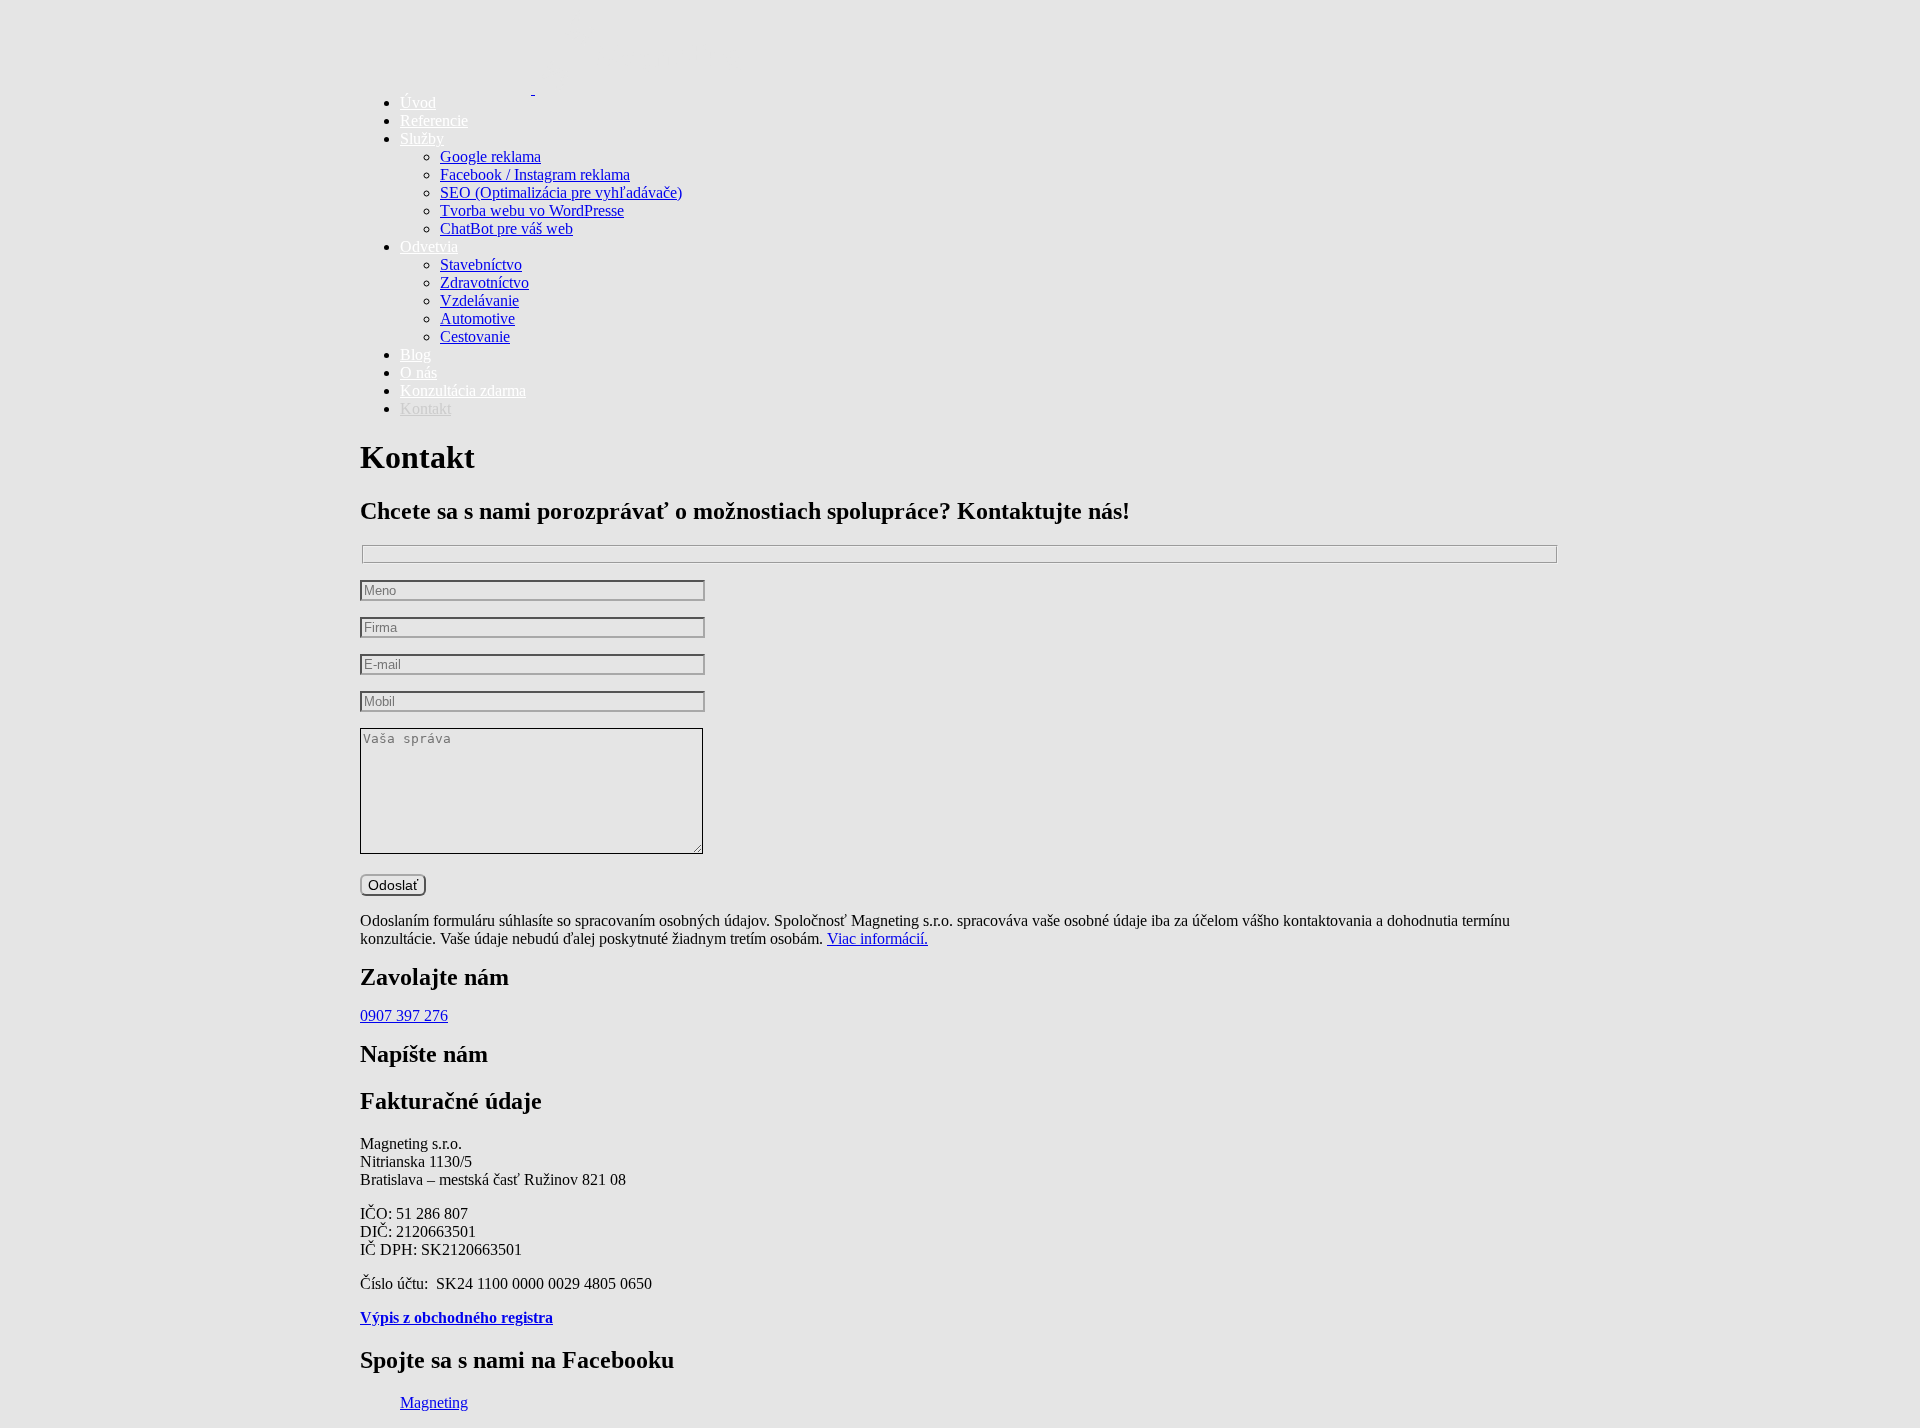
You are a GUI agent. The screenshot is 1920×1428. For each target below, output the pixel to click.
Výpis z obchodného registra (456, 1317)
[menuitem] (980, 103)
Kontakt (425, 408)
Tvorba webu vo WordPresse (532, 210)
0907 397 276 (404, 1015)
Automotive (477, 318)
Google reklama (490, 156)
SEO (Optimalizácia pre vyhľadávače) (561, 192)
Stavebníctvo (481, 264)
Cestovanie (475, 336)
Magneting (434, 1402)
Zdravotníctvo (484, 282)
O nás (418, 372)
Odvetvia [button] (429, 246)
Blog (415, 354)
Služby (422, 138)
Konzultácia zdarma (463, 390)
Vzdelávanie (479, 300)
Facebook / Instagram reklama (535, 174)
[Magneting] (960, 43)
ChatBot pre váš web (506, 228)
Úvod (418, 102)
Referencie (434, 120)
